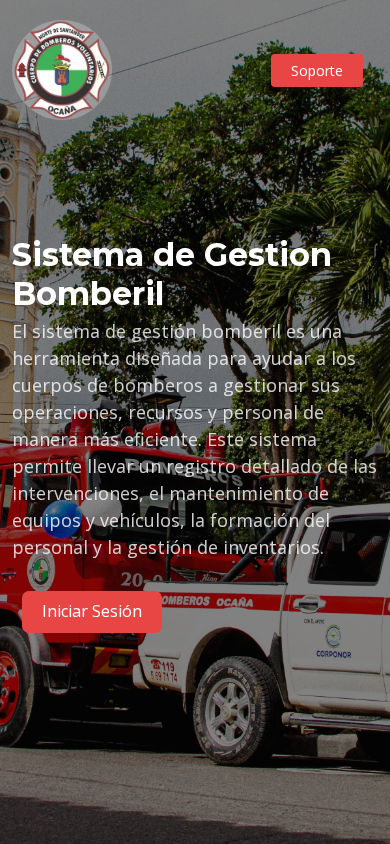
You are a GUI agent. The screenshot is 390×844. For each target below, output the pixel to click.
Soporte (317, 70)
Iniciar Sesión (92, 611)
